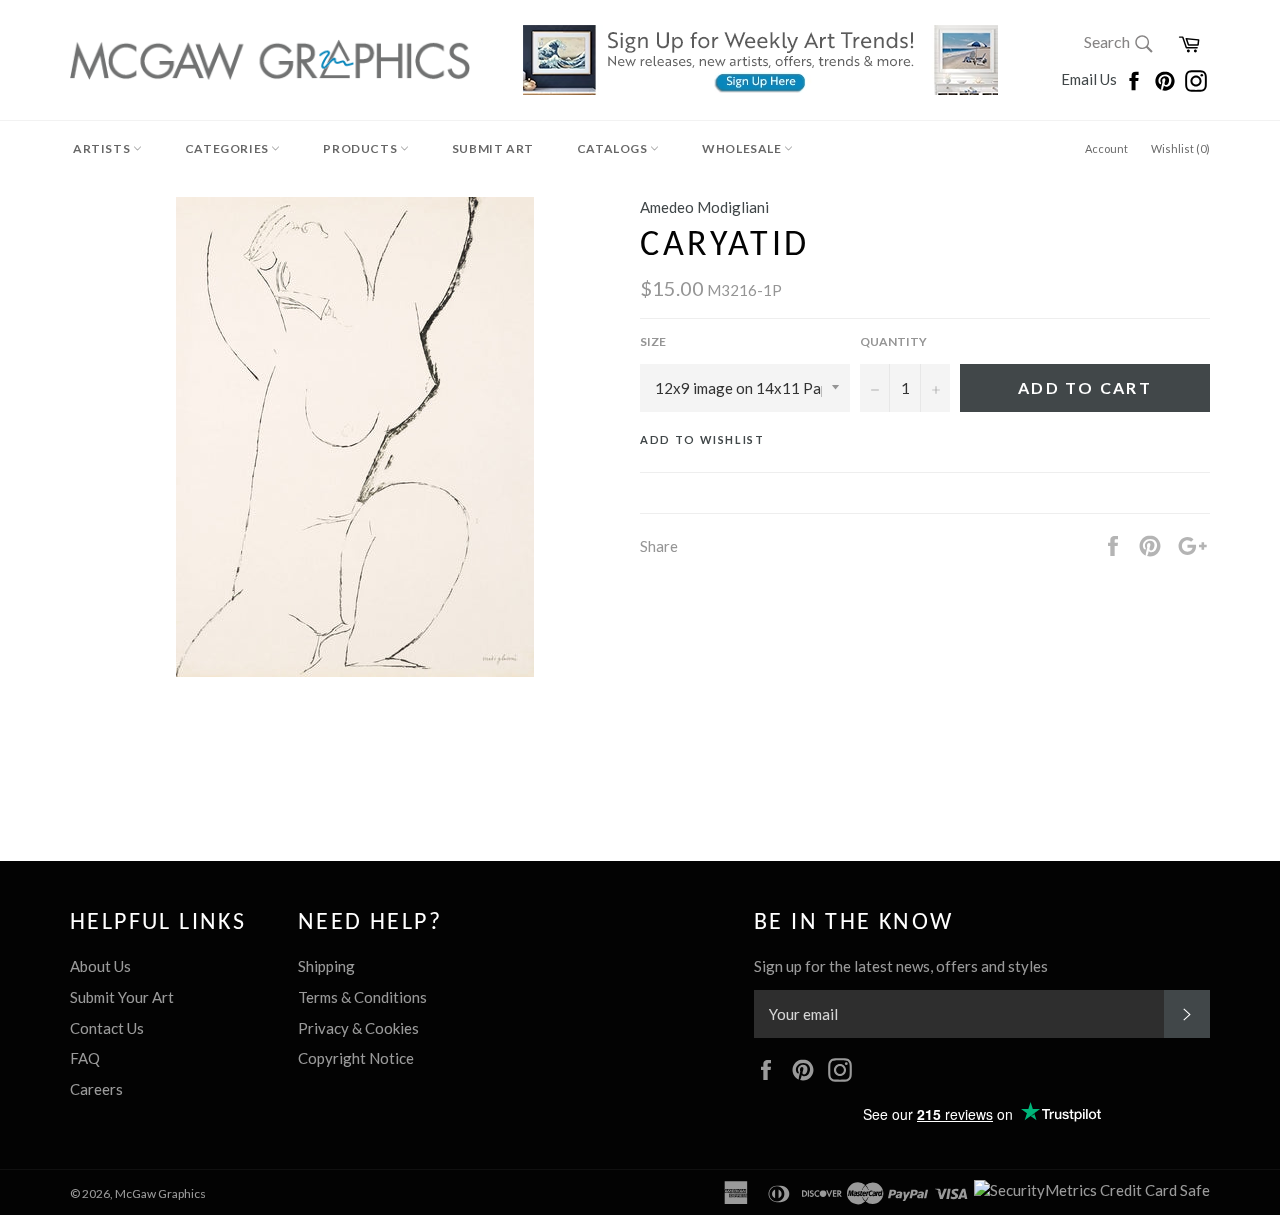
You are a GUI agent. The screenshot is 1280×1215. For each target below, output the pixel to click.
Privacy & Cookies (358, 1028)
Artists (103, 148)
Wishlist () (1180, 148)
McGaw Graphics (160, 1193)
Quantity (893, 341)
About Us (100, 966)
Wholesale (743, 148)
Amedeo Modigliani (704, 207)
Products (361, 148)
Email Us (1090, 79)
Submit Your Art (122, 997)
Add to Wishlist (702, 439)
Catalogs (613, 148)
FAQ (85, 1058)
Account (1106, 148)
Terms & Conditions (362, 997)
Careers (96, 1089)
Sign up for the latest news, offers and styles (901, 966)
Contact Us (107, 1028)
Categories (228, 148)
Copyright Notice (356, 1058)
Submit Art (493, 148)
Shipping (326, 966)
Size (653, 341)
